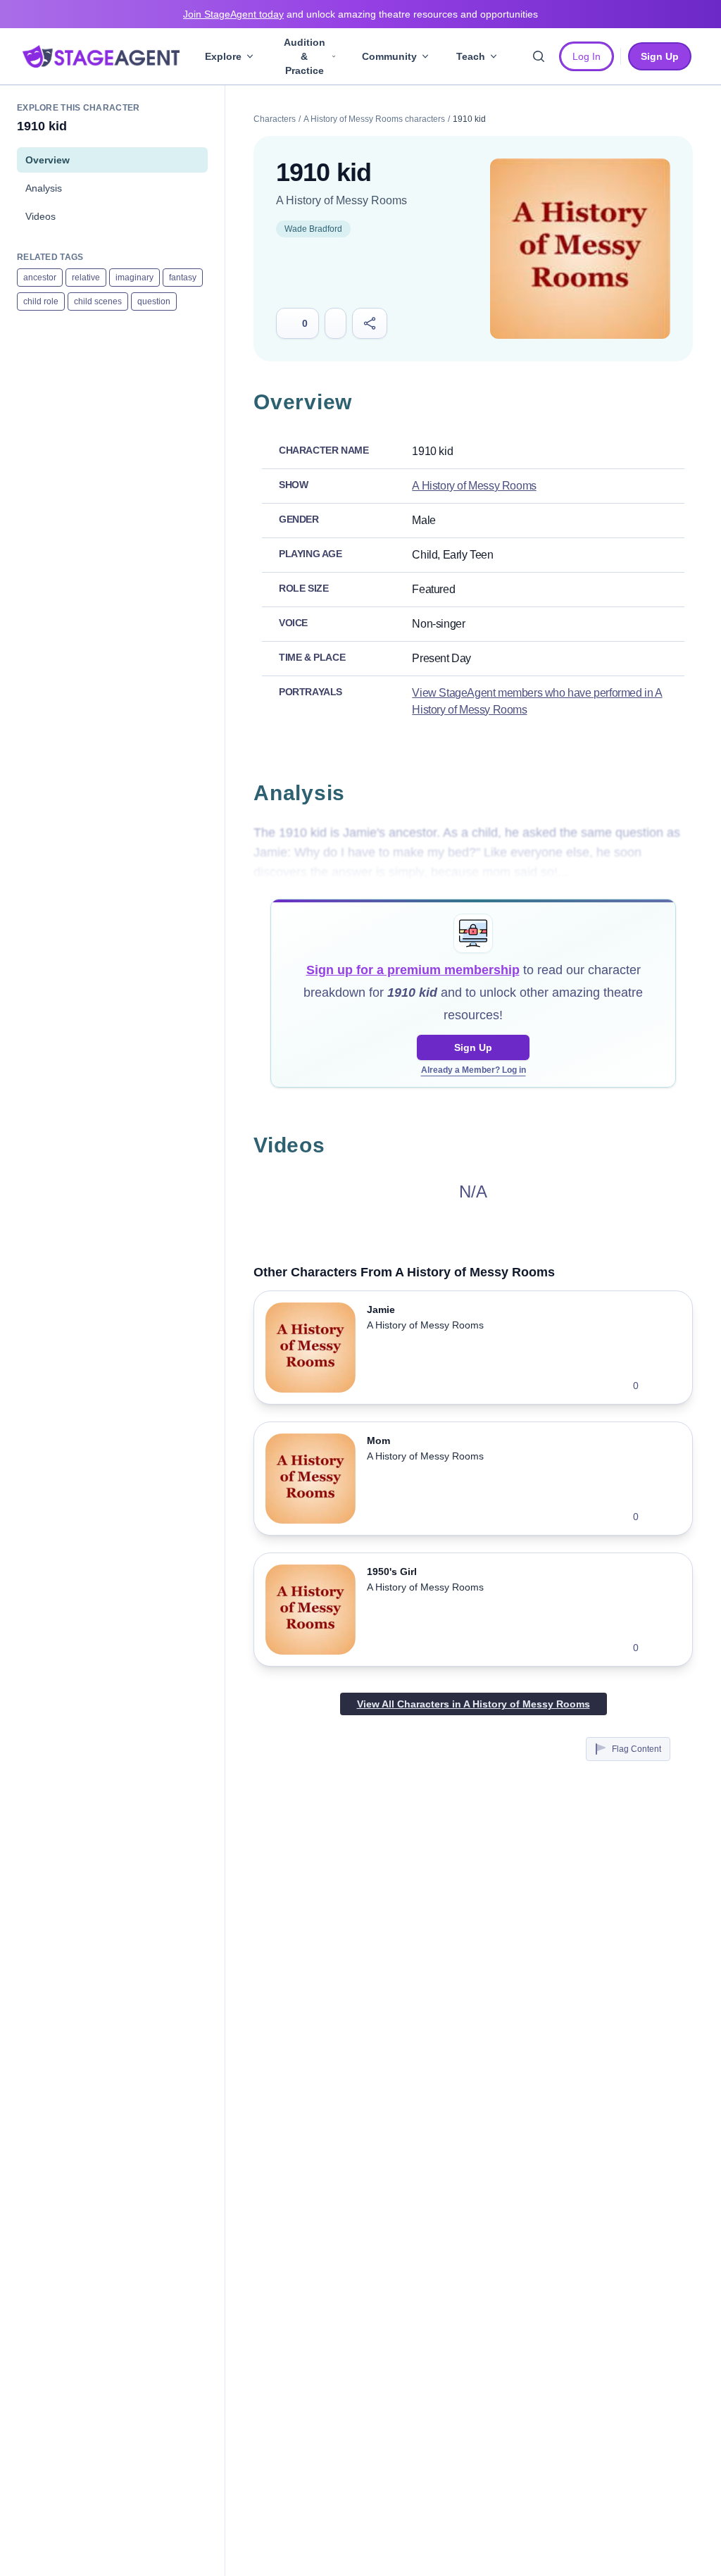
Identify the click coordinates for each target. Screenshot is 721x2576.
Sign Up (473, 1047)
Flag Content (637, 1749)
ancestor (40, 278)
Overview (48, 160)
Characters (275, 119)
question (154, 301)
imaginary (134, 278)
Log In (587, 56)
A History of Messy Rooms (341, 200)
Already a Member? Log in (474, 1070)
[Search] (539, 56)
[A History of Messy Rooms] (580, 249)
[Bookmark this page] (336, 323)
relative (86, 278)
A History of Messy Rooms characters (374, 119)
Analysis (44, 188)
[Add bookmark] (658, 1386)
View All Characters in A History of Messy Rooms (474, 1704)
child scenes (98, 301)
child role (41, 301)
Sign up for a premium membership (413, 970)
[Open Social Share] (370, 323)
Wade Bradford (313, 229)
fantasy (183, 278)
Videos (40, 216)
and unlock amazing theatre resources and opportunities (360, 14)
